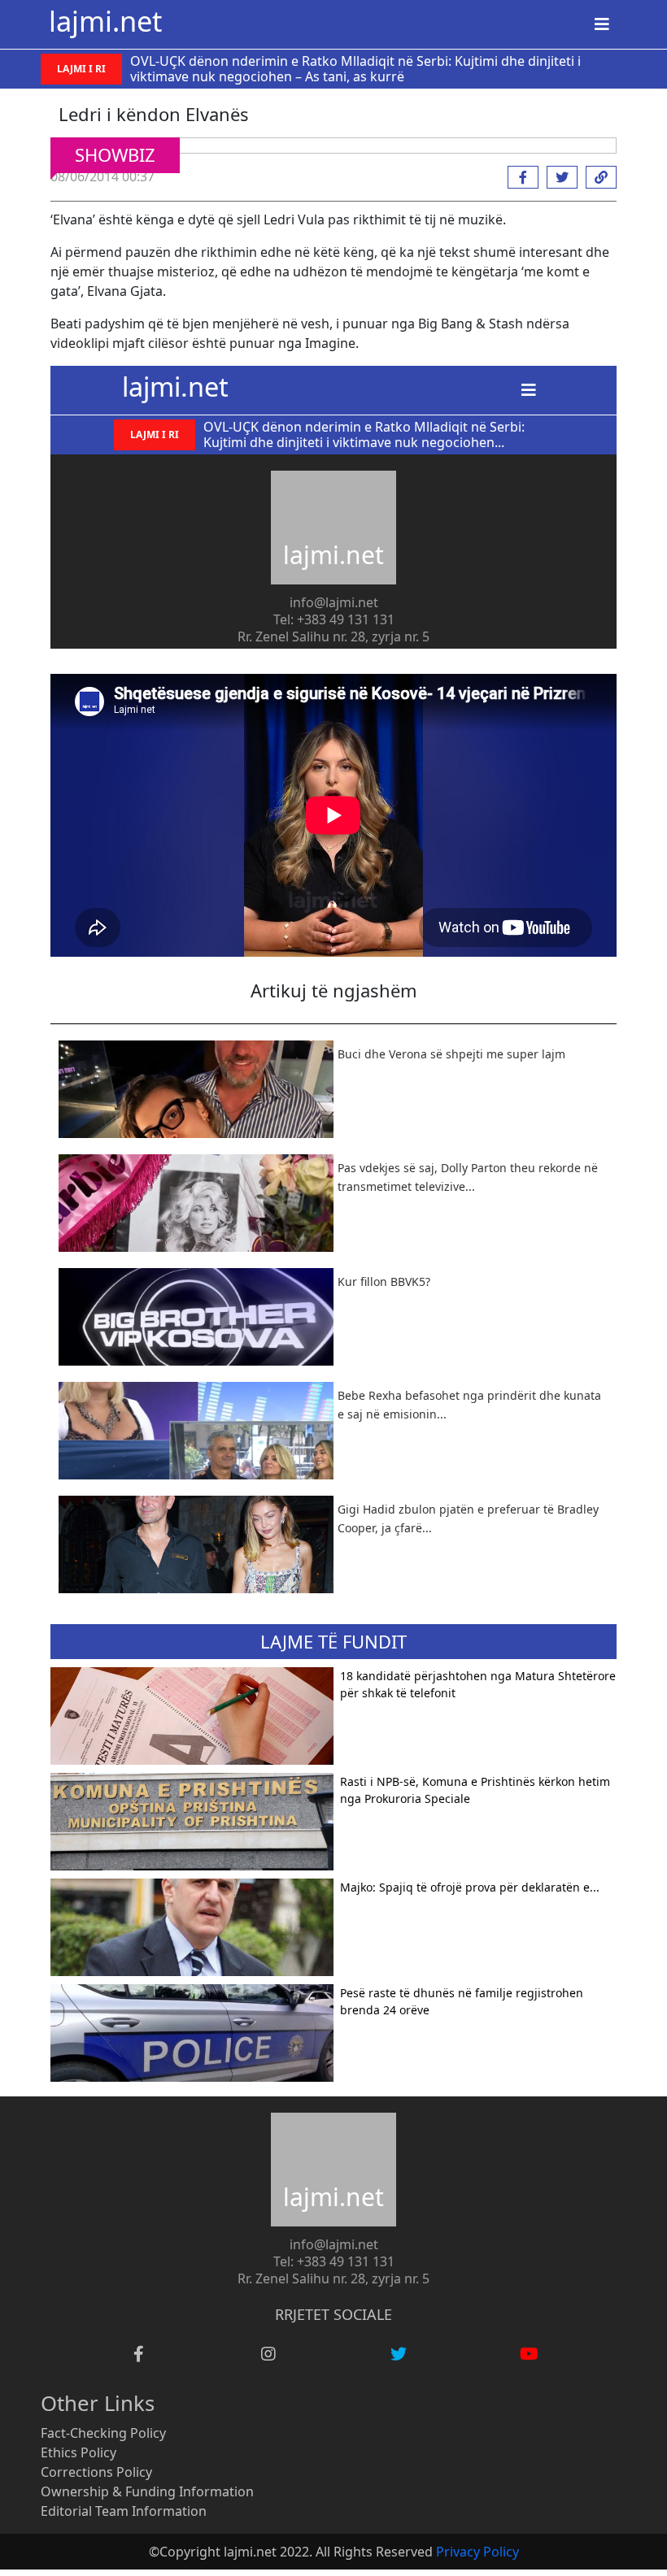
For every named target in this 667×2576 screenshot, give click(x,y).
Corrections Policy (96, 2472)
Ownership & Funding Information (147, 2491)
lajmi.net (105, 21)
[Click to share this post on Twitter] (558, 177)
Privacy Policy (477, 2552)
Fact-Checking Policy (103, 2433)
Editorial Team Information (124, 2511)
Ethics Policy (78, 2452)
